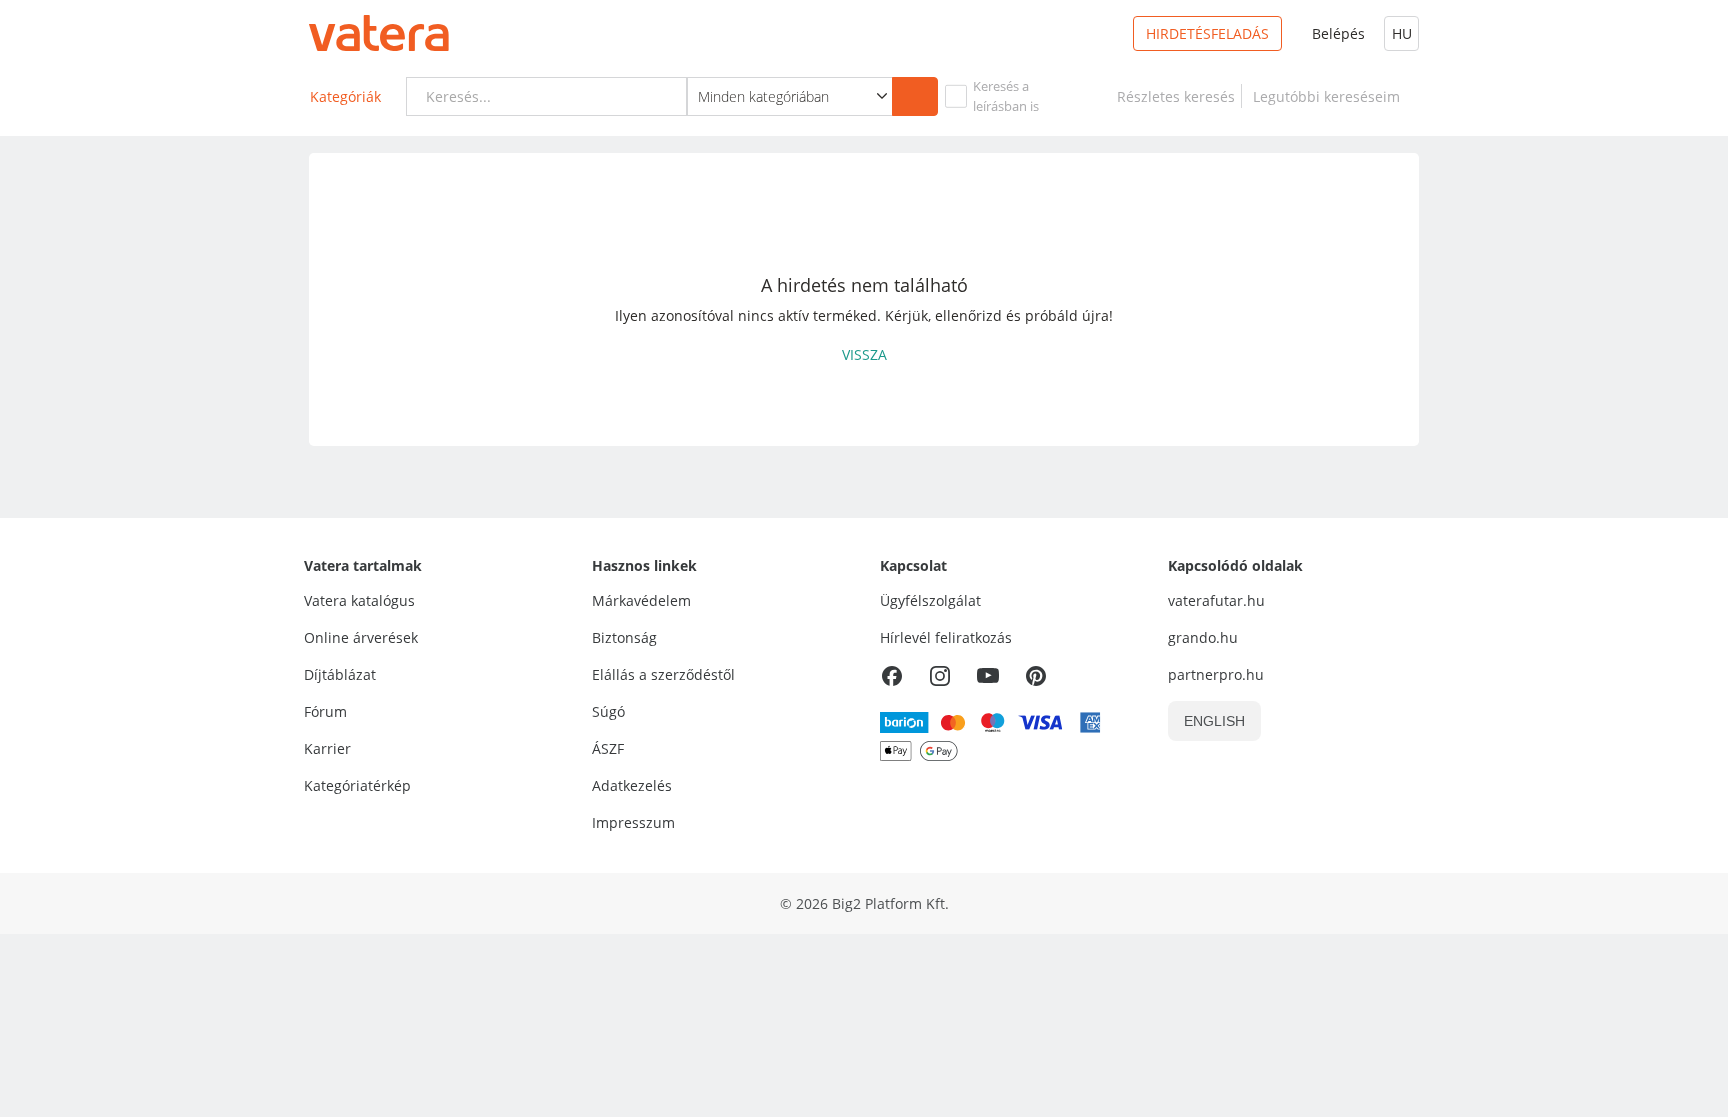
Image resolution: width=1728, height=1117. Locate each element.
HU (1402, 33)
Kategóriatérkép (357, 785)
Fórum (325, 711)
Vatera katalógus (359, 600)
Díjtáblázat (340, 674)
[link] (1176, 96)
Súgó (608, 711)
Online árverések (361, 637)
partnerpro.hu (1216, 674)
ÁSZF (608, 748)
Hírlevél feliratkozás (946, 637)
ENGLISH (1214, 721)
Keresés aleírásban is (1006, 96)
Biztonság (624, 637)
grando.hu (1203, 637)
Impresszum (633, 822)
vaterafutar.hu (1216, 600)
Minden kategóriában (763, 96)
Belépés (1338, 33)
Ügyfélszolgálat (930, 600)
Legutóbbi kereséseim (1330, 96)
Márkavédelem (641, 600)
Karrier (327, 748)
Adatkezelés (632, 785)
